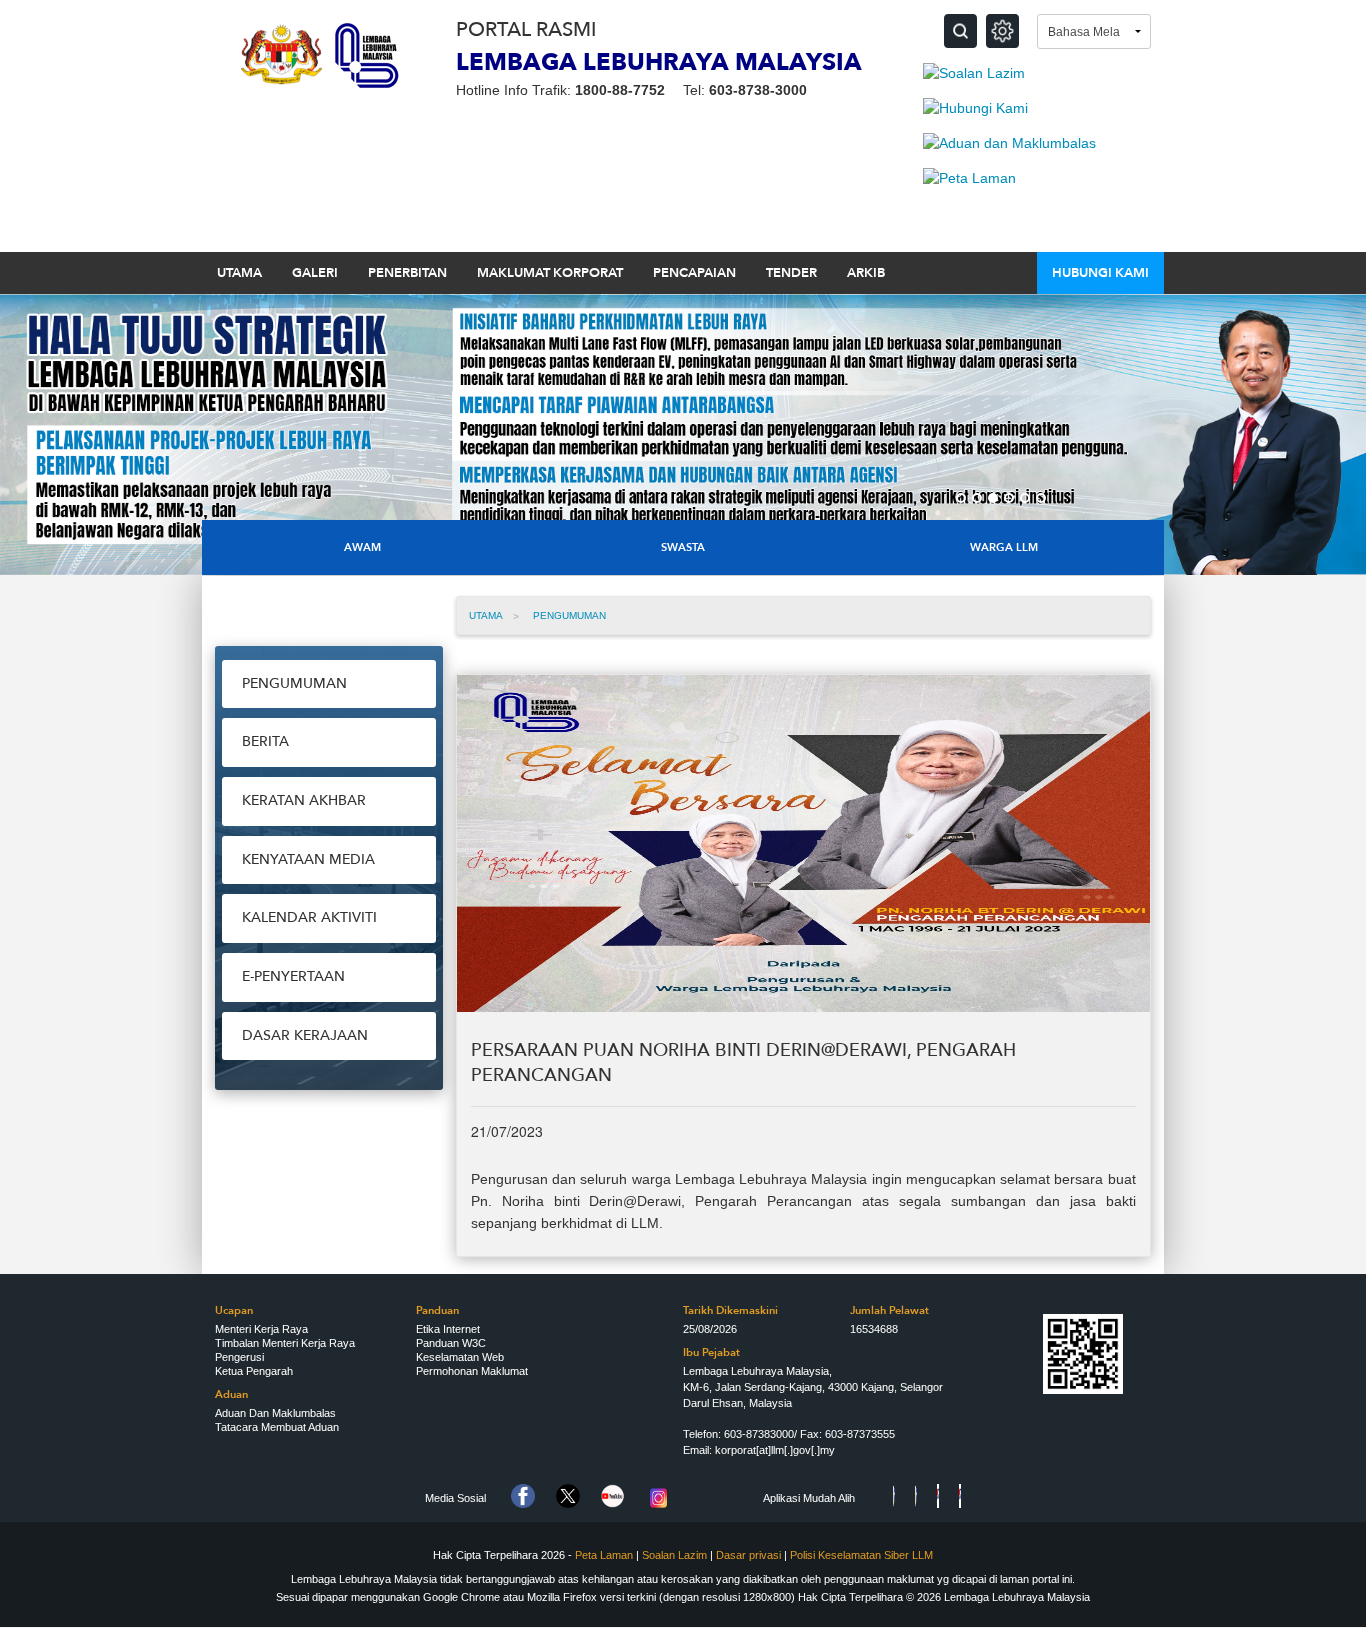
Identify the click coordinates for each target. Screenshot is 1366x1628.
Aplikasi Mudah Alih (809, 1498)
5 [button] (1025, 498)
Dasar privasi (750, 1555)
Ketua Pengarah (254, 1371)
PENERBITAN (407, 273)
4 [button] (1009, 498)
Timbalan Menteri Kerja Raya (285, 1343)
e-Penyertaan (293, 976)
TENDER (791, 273)
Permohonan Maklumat (472, 1371)
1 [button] (961, 498)
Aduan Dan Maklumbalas (275, 1413)
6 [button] (1041, 498)
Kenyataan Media (308, 859)
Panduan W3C (451, 1343)
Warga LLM (1004, 547)
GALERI (315, 273)
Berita (265, 741)
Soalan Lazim (674, 1555)
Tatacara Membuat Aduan (277, 1427)
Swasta (683, 547)
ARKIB (866, 273)
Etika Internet (448, 1329)
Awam (362, 547)
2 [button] (977, 498)
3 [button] (993, 498)
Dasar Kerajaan (305, 1035)
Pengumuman (294, 683)
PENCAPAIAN (694, 273)
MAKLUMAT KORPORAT (550, 273)
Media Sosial (455, 1498)
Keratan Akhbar (304, 800)
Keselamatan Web (460, 1357)
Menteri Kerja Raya (261, 1329)
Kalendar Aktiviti (309, 917)
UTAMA (239, 273)
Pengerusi (239, 1357)
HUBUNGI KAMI (1100, 273)
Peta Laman (604, 1555)
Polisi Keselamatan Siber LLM (861, 1555)
